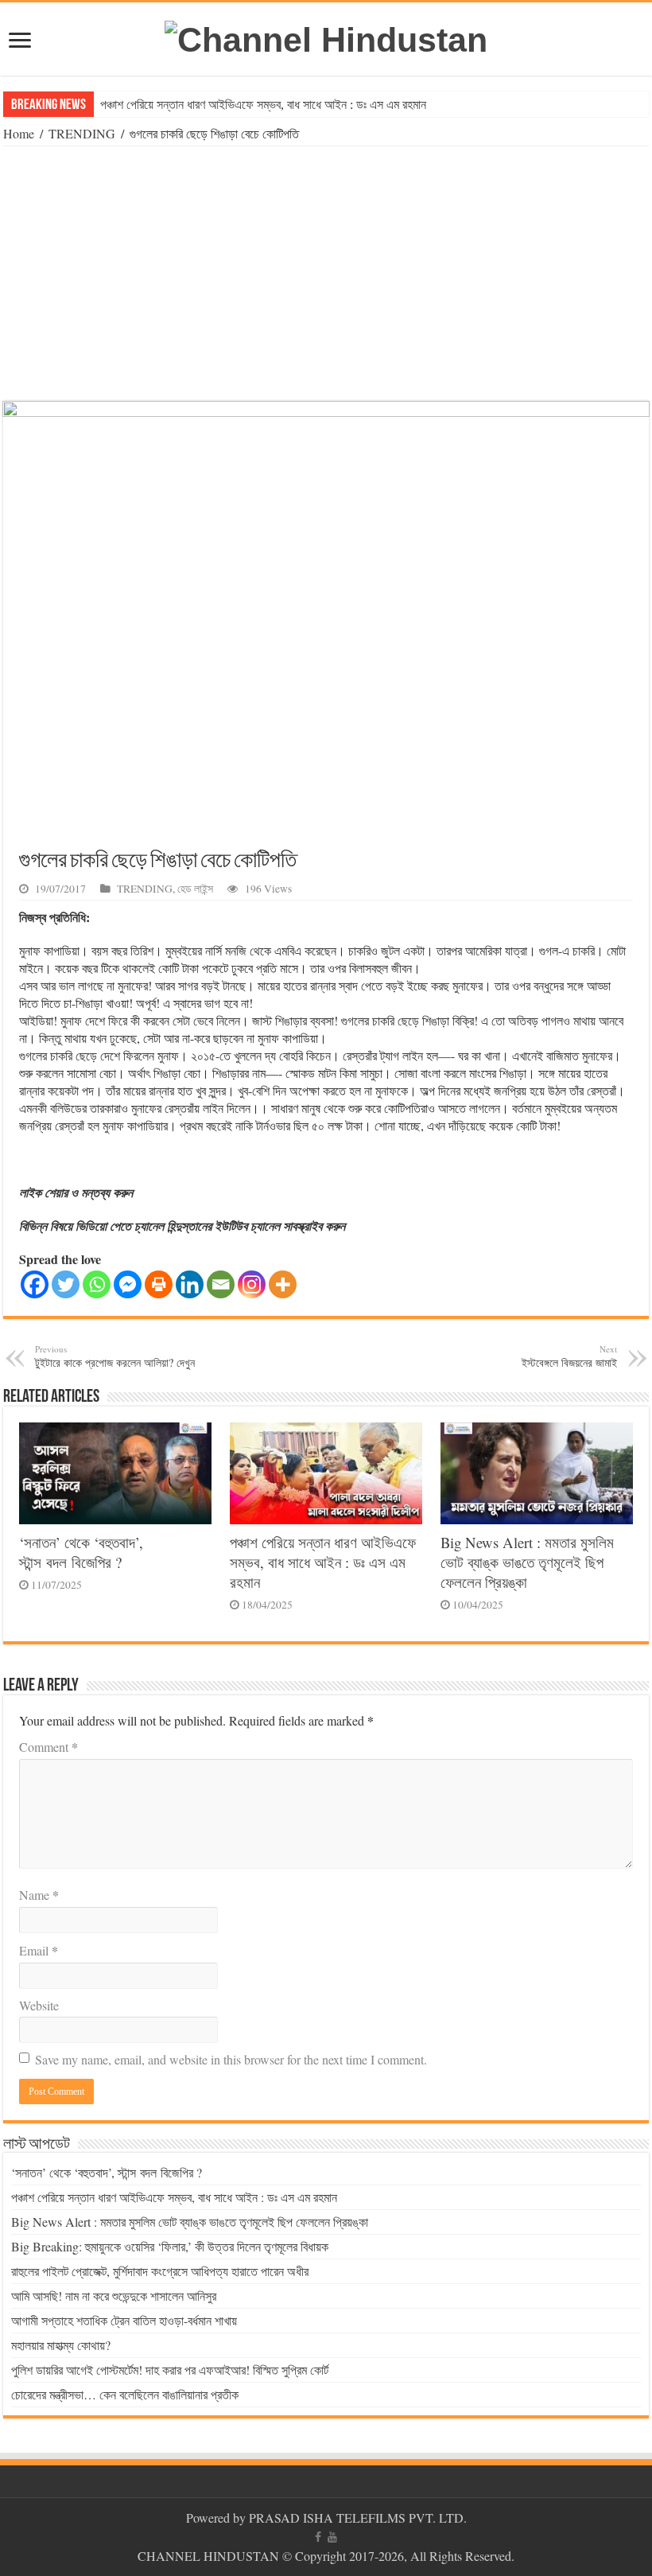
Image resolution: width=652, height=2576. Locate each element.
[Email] (221, 1284)
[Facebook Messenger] (128, 1284)
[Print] (159, 1284)
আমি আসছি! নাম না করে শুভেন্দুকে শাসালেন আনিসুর (114, 2296)
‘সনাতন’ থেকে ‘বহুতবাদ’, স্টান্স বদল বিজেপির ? (81, 1552)
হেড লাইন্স (195, 889)
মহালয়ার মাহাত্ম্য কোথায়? (61, 2345)
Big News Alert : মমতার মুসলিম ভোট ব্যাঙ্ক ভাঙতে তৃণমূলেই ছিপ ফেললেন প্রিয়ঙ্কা (527, 1562)
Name (39, 1895)
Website (39, 2005)
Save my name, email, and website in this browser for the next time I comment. (231, 2059)
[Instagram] (252, 1284)
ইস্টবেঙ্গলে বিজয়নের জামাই (569, 1356)
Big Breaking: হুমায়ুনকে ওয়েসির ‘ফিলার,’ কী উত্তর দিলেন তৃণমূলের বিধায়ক (170, 2246)
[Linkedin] (190, 1284)
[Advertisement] (326, 274)
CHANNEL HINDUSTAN (210, 2556)
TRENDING (82, 133)
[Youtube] (332, 2537)
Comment (49, 1747)
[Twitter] (66, 1284)
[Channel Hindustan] (326, 37)
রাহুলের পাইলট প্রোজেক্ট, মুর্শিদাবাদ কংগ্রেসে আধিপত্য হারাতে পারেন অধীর (160, 2271)
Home (19, 133)
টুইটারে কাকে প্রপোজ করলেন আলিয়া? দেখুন (115, 1356)
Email (39, 1950)
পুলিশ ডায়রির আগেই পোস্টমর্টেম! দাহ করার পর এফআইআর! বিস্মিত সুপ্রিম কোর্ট (170, 2370)
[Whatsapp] (97, 1284)
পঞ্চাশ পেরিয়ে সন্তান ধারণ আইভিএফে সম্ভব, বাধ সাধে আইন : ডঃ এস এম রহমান (263, 105)
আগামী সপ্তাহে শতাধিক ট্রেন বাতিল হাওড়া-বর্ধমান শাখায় (124, 2320)
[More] (283, 1284)
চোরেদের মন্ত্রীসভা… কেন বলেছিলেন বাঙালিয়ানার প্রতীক (125, 2394)
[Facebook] (35, 1284)
